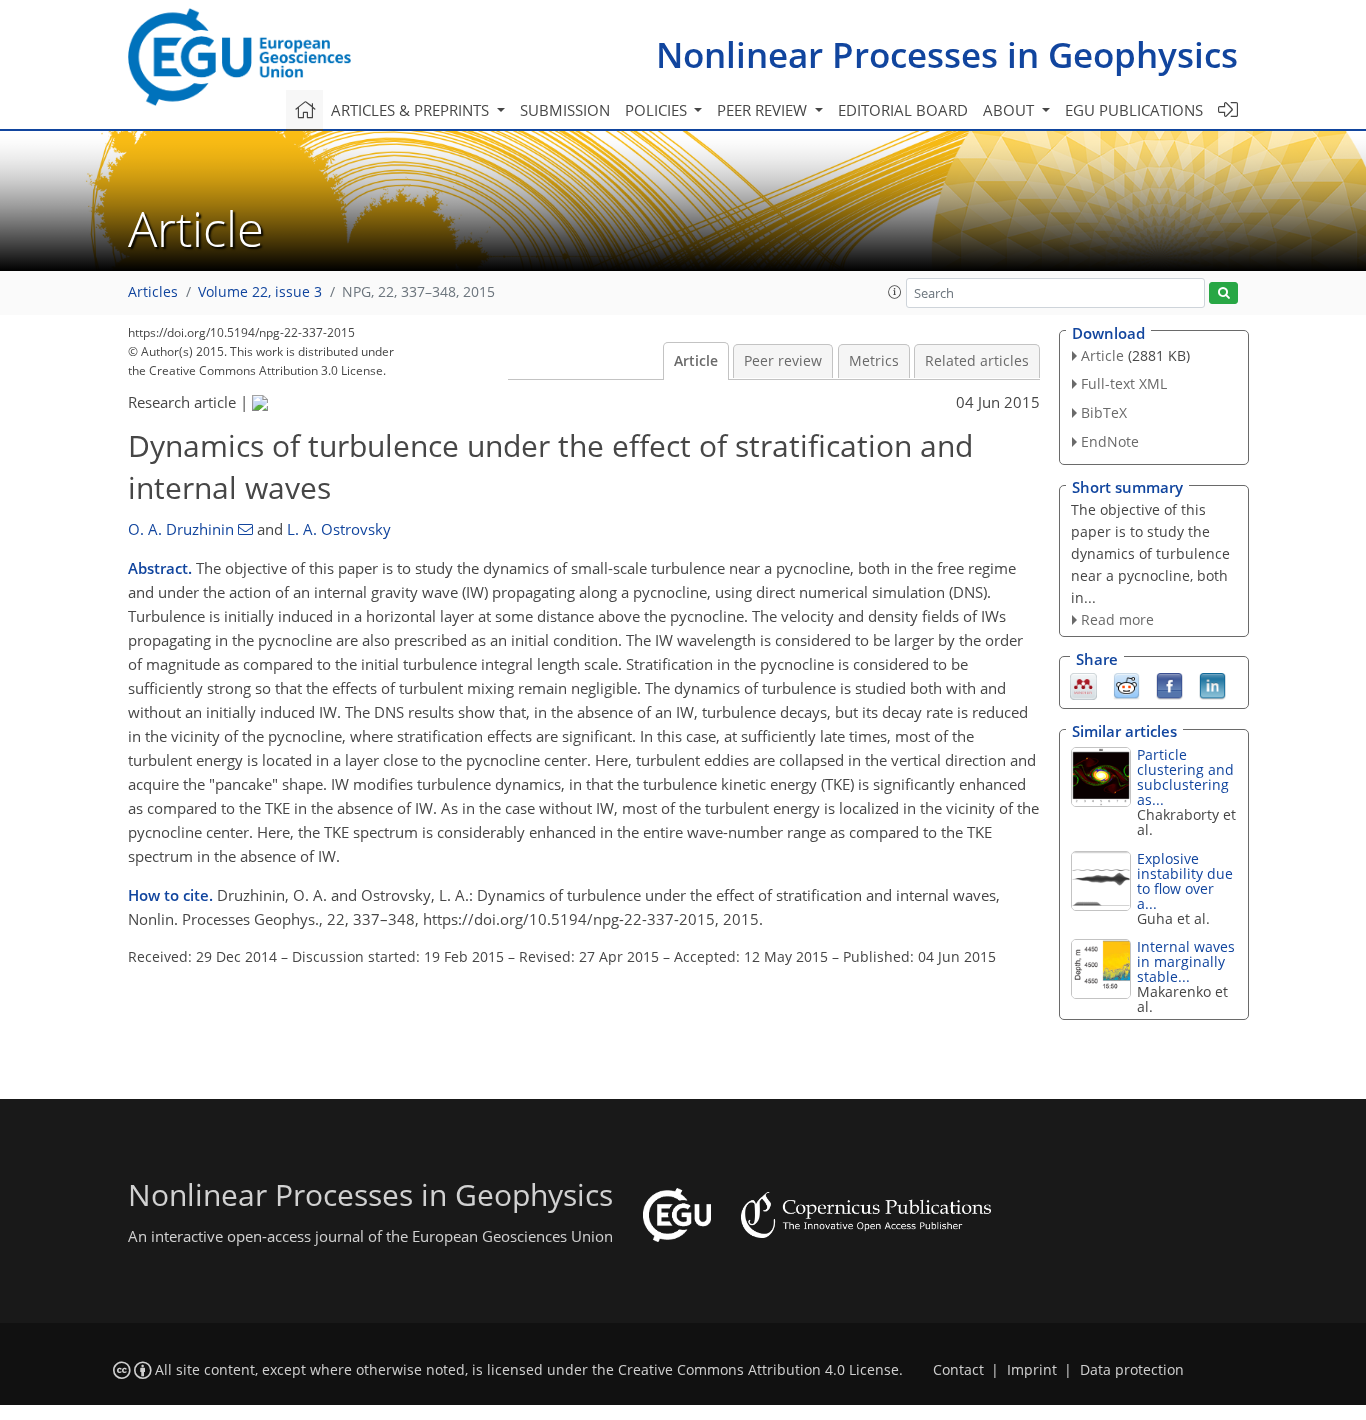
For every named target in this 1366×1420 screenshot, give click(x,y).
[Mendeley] (1083, 685)
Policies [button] (658, 110)
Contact (958, 1370)
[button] (895, 292)
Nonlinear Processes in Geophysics (947, 54)
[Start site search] (1223, 293)
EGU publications (1134, 110)
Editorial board (903, 110)
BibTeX (1104, 412)
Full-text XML (1124, 383)
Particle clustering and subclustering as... (1185, 777)
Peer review (783, 361)
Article (696, 361)
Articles (153, 292)
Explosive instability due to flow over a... (1185, 881)
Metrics (874, 361)
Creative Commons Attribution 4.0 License (758, 1370)
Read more (1117, 619)
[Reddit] (1126, 685)
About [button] (1010, 110)
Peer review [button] (764, 110)
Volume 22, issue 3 (260, 292)
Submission (565, 110)
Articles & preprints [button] (412, 110)
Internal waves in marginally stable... (1186, 961)
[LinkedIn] (1212, 685)
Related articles (977, 361)
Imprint (1032, 1370)
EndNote (1110, 441)
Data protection (1132, 1370)
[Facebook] (1169, 685)
